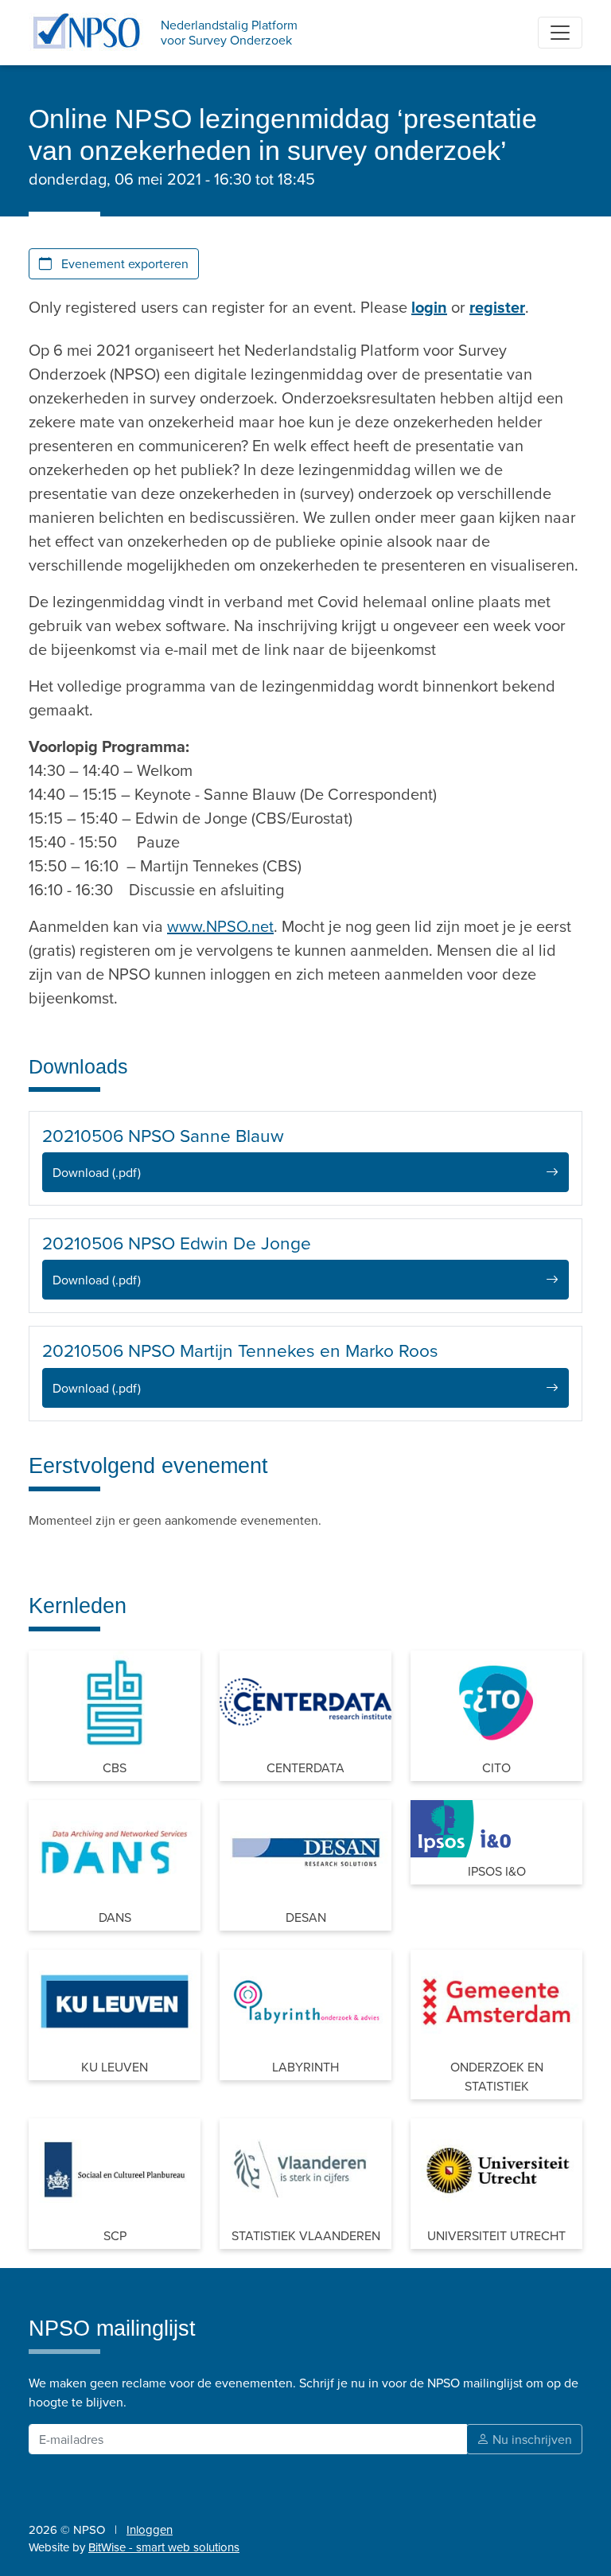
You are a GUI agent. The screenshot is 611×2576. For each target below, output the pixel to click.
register (497, 307)
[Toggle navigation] (560, 33)
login (429, 307)
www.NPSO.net (220, 926)
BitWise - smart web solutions (164, 2547)
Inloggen (150, 2529)
